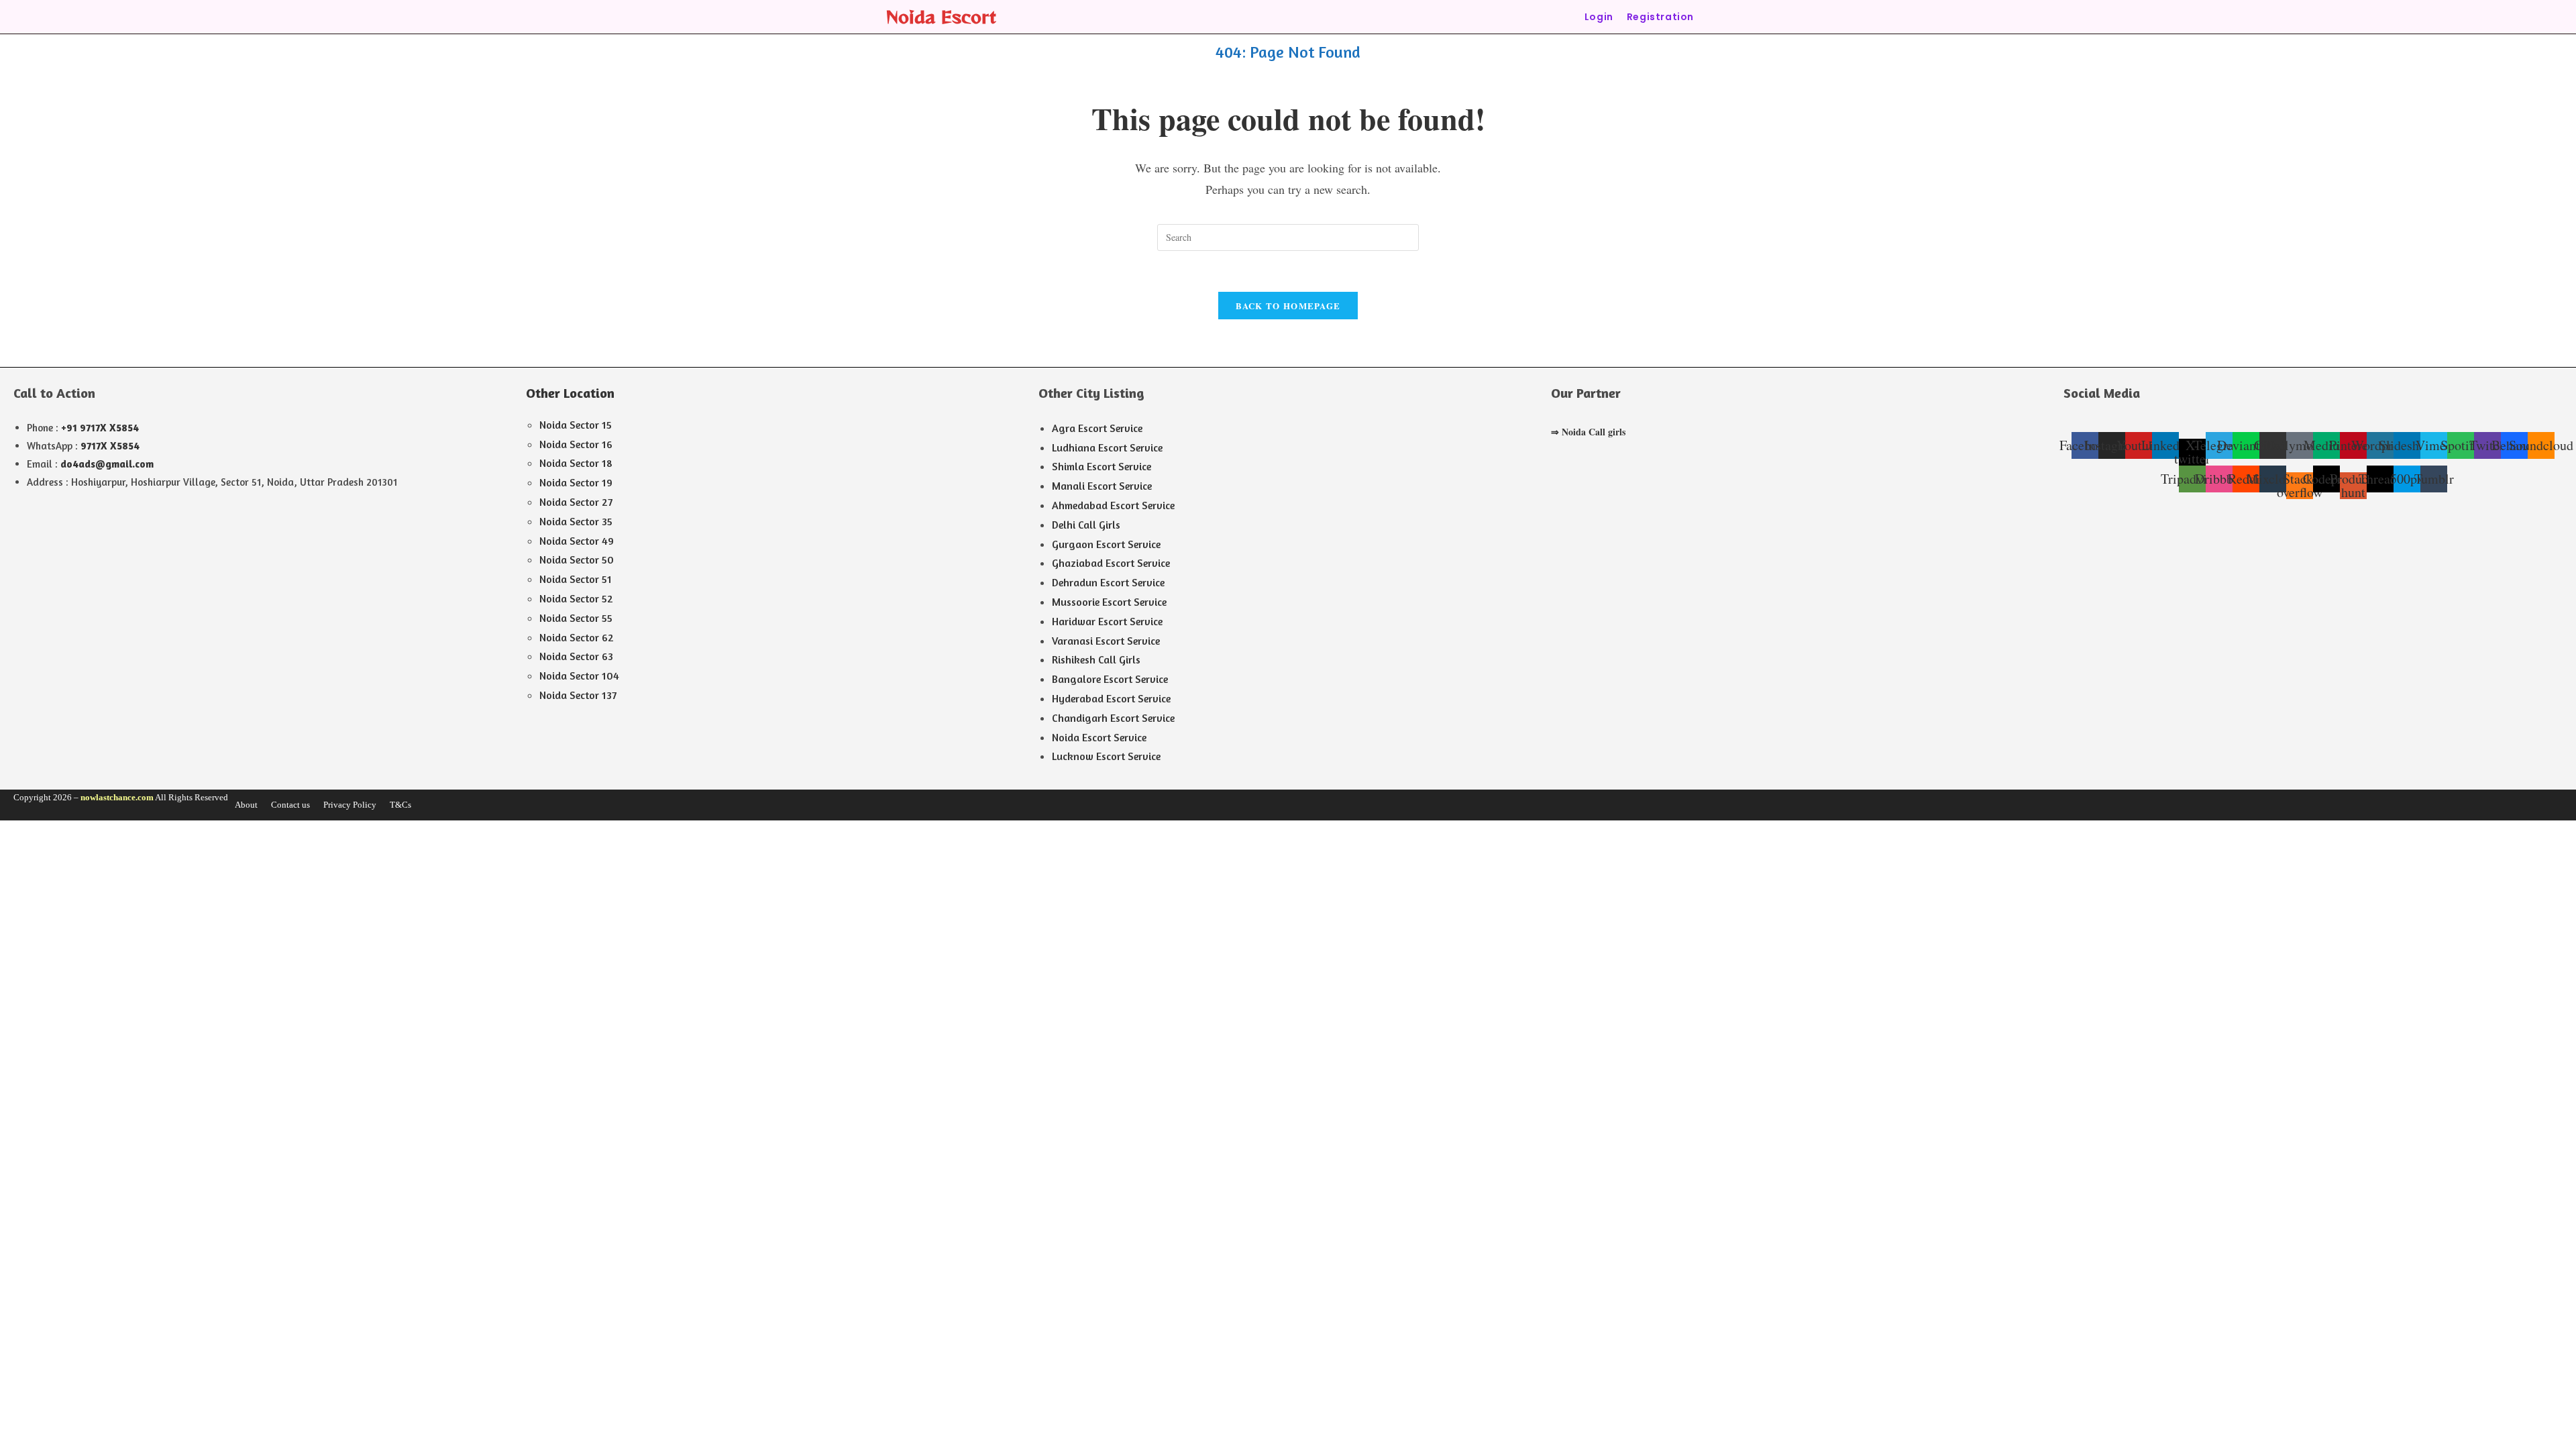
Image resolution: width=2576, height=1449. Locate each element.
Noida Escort (941, 16)
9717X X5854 (110, 446)
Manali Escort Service (1102, 486)
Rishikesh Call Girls (1096, 659)
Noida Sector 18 (576, 463)
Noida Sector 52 (576, 598)
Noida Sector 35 (576, 521)
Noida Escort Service (1099, 737)
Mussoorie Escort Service (1109, 602)
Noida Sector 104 (579, 676)
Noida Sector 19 (576, 482)
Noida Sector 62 (577, 637)
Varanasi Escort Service (1106, 641)
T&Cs (400, 805)
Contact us (290, 805)
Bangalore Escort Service (1110, 679)
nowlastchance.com (117, 797)
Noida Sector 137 (578, 695)
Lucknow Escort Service (1106, 756)
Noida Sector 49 (577, 541)
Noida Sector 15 (576, 425)
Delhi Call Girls (1086, 525)
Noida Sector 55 (576, 618)
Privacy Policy (350, 805)
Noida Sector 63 (576, 656)
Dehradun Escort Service (1108, 582)
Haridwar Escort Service (1107, 621)
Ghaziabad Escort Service (1111, 563)
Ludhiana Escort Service (1107, 447)
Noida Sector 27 (576, 502)
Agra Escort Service (1097, 428)
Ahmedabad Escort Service (1113, 505)
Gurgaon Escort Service (1106, 544)
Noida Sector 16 (576, 444)
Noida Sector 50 (577, 559)
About (246, 805)
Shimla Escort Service (1102, 466)
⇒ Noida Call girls (1588, 432)
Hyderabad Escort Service (1111, 698)
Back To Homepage (1288, 306)
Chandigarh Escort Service (1113, 718)
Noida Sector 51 (576, 579)
